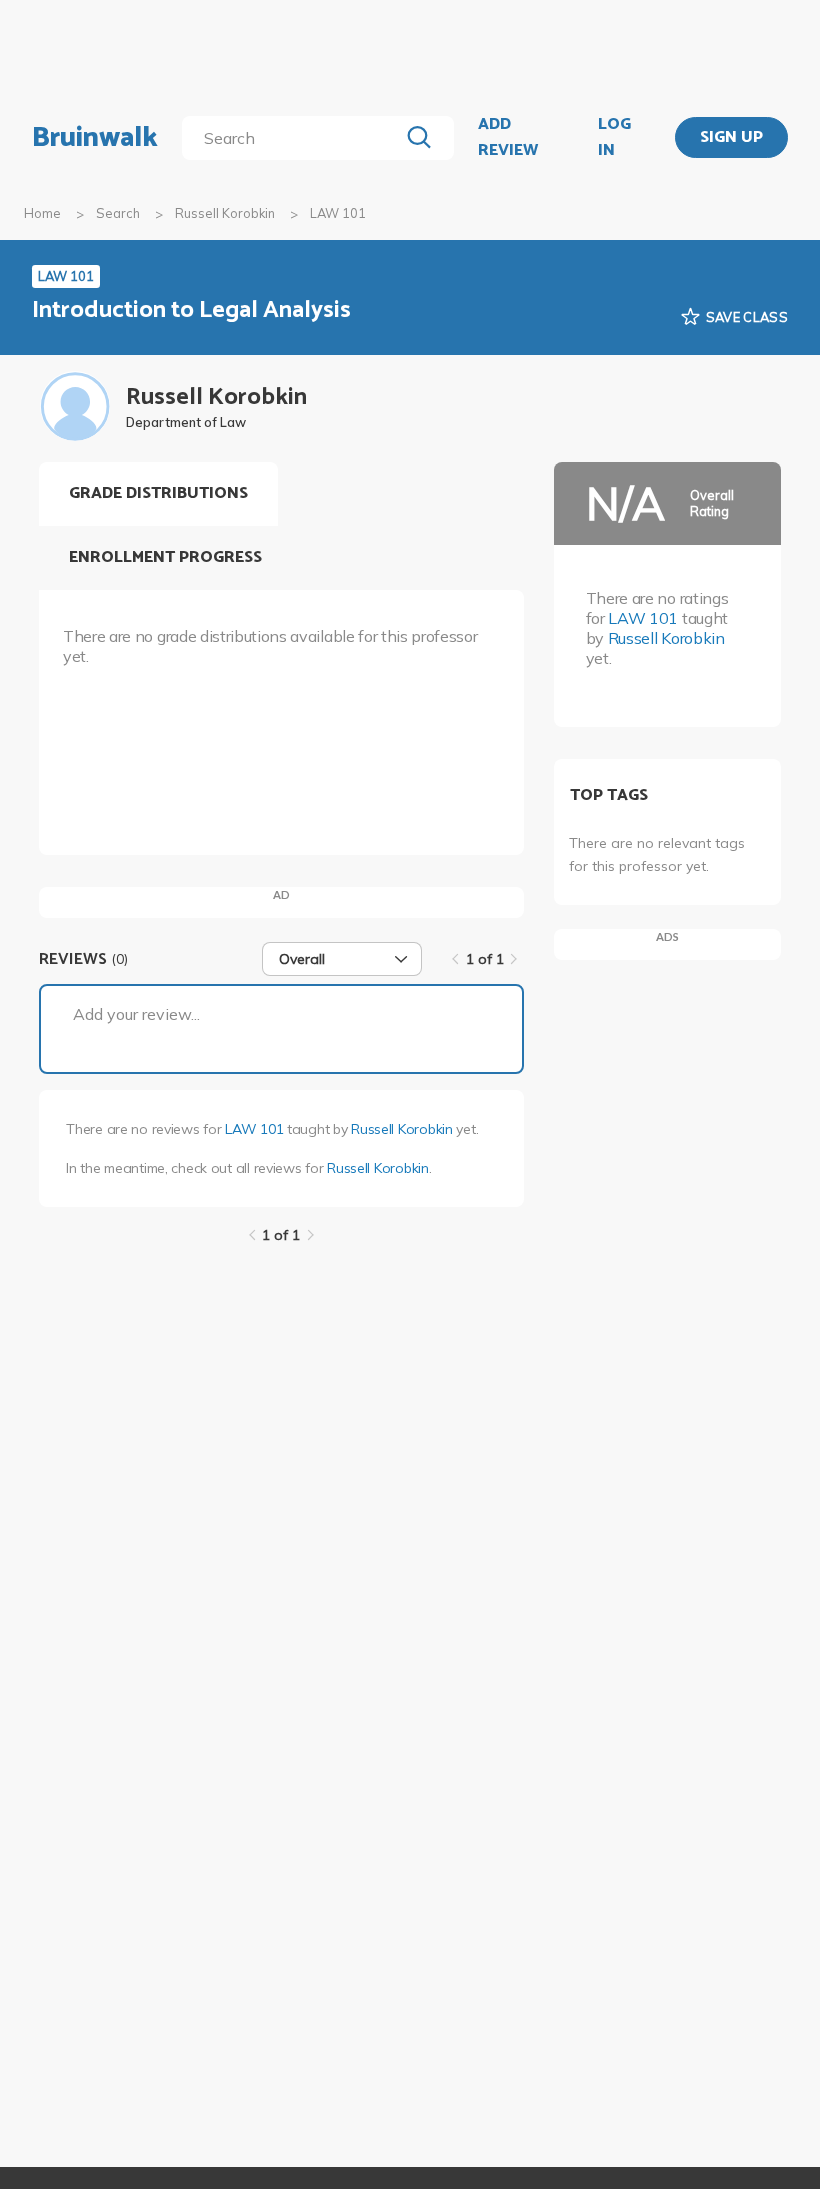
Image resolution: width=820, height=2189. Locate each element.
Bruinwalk (95, 138)
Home (42, 213)
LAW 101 (254, 1129)
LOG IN (614, 137)
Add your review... (136, 1014)
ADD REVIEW (508, 137)
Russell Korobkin (225, 213)
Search (118, 213)
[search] (294, 138)
